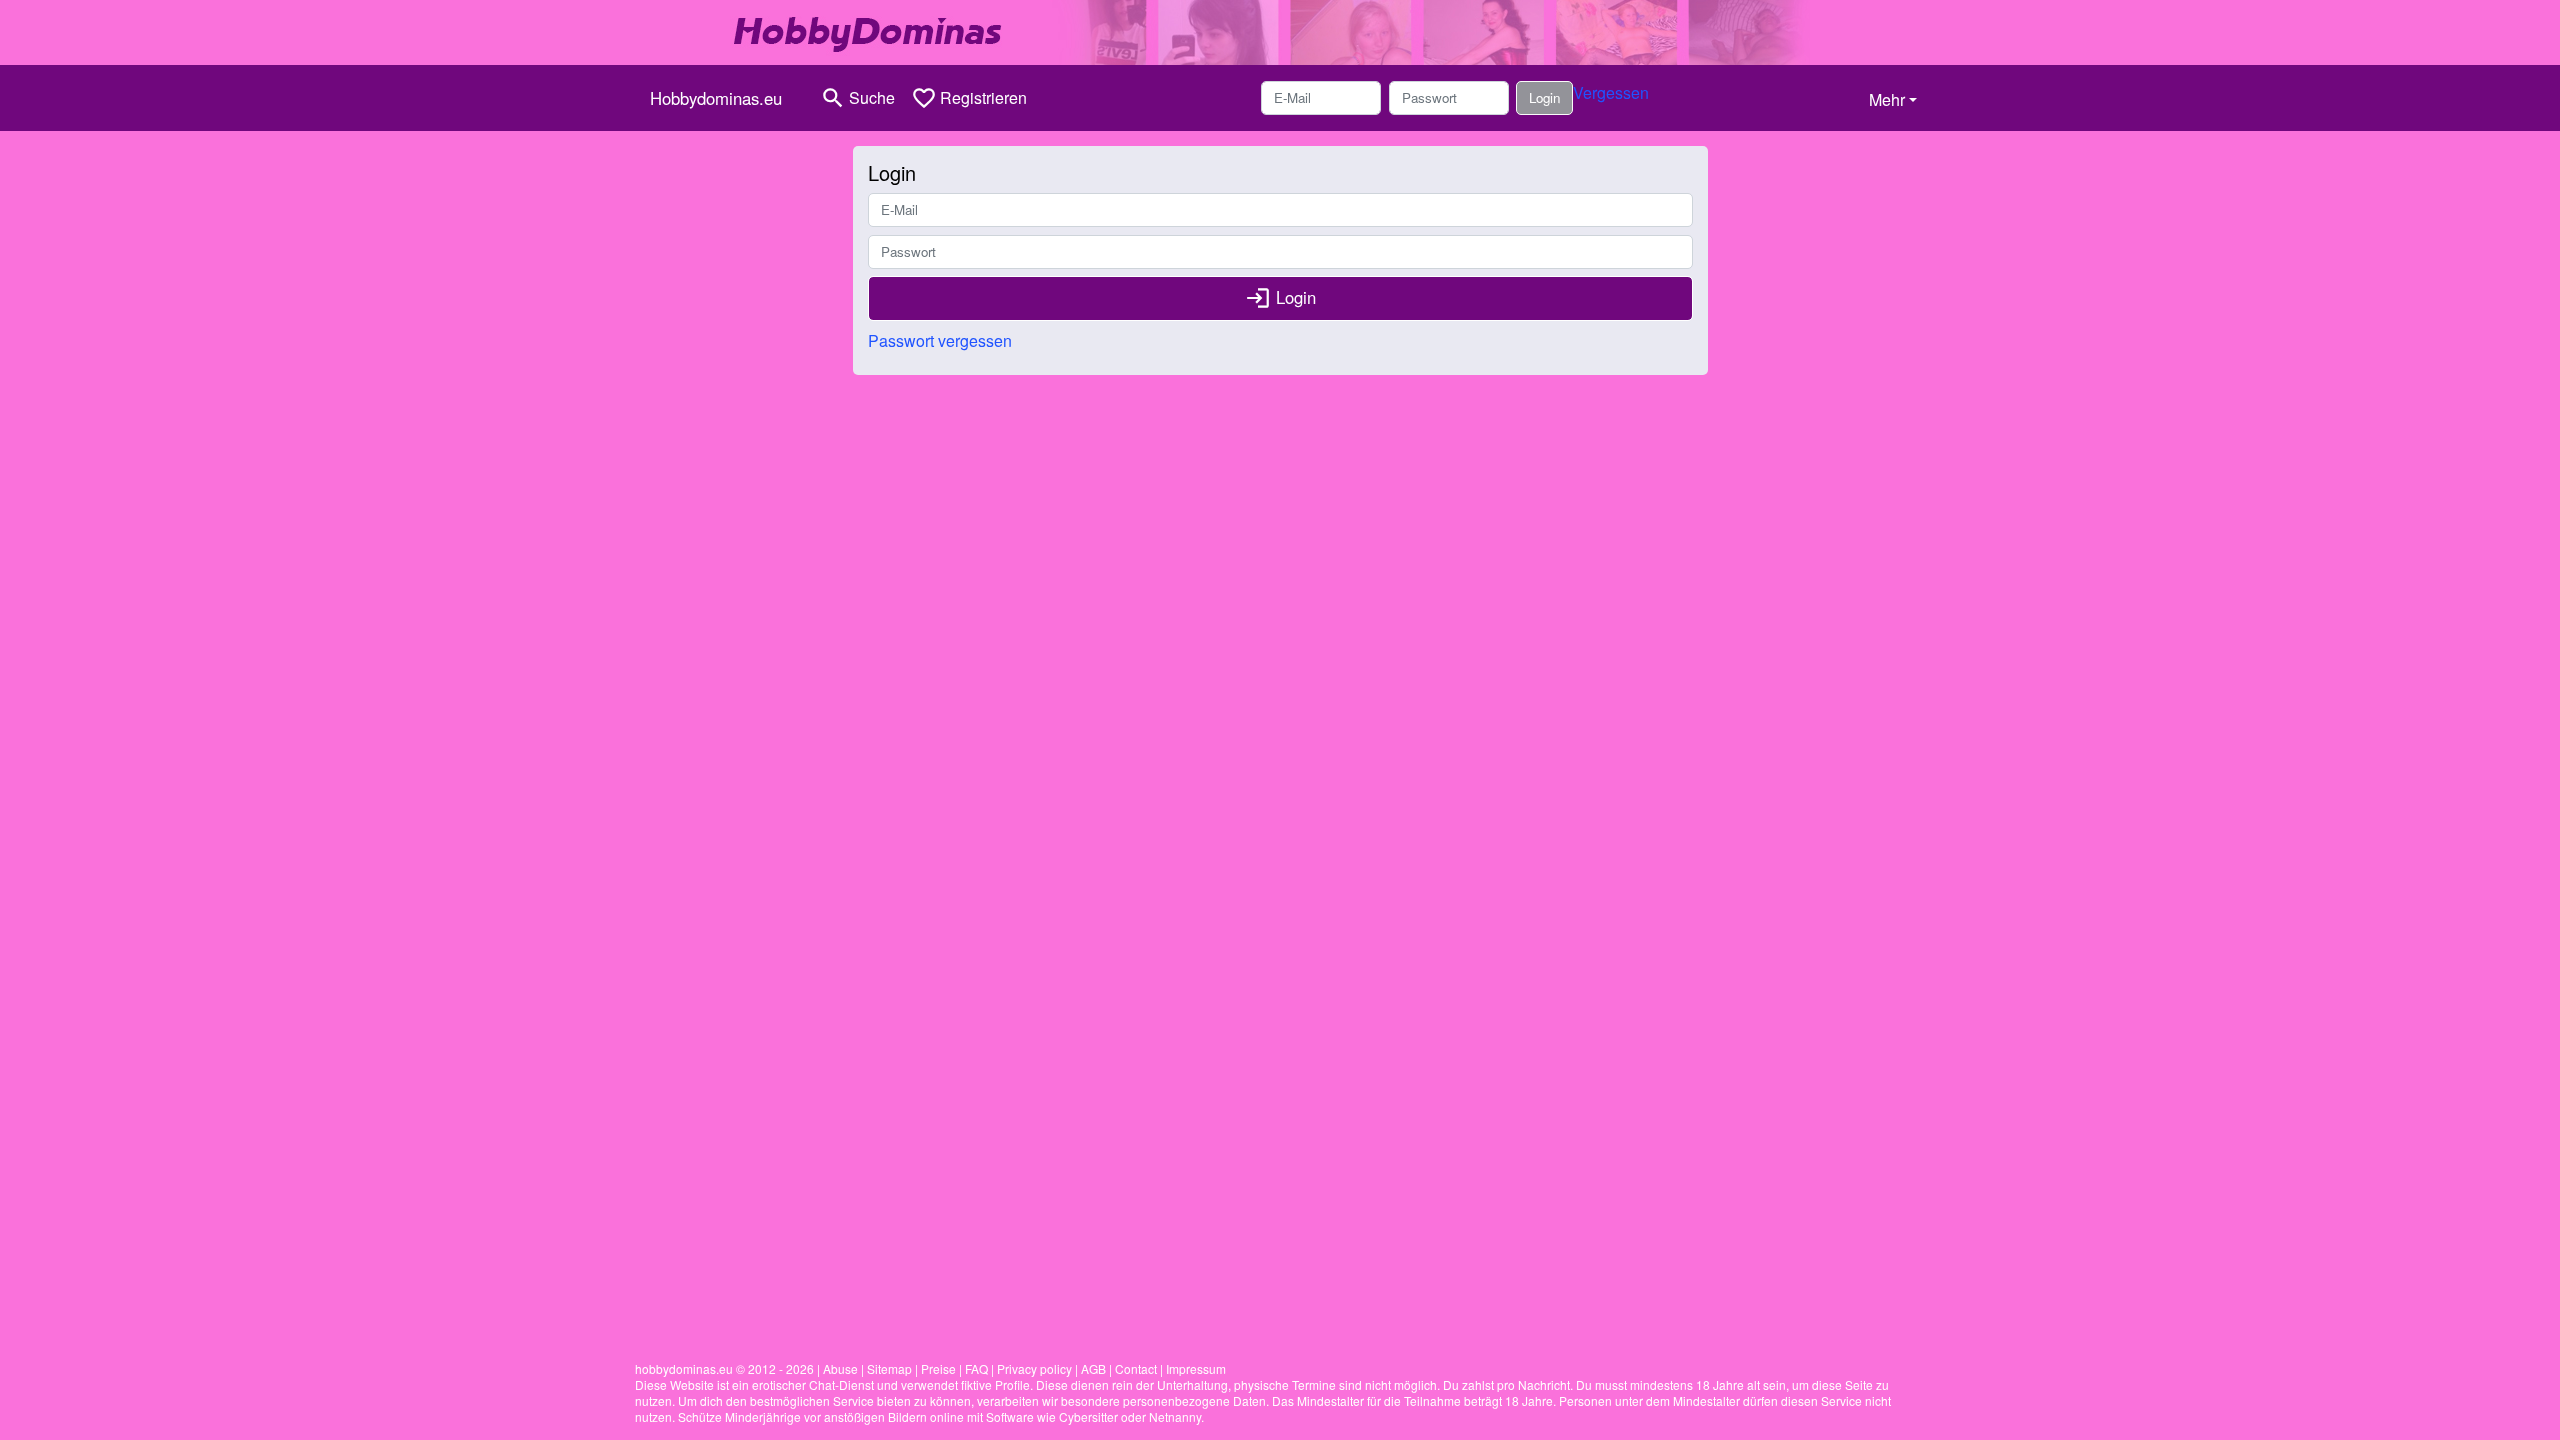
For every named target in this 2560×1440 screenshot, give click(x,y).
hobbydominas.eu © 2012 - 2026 (724, 1368)
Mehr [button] (1887, 99)
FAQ (976, 1368)
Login (1544, 97)
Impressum (1196, 1368)
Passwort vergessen (940, 340)
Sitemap (889, 1368)
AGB (1093, 1368)
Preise (938, 1368)
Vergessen (1611, 92)
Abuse (840, 1368)
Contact (1136, 1368)
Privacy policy (1034, 1368)
